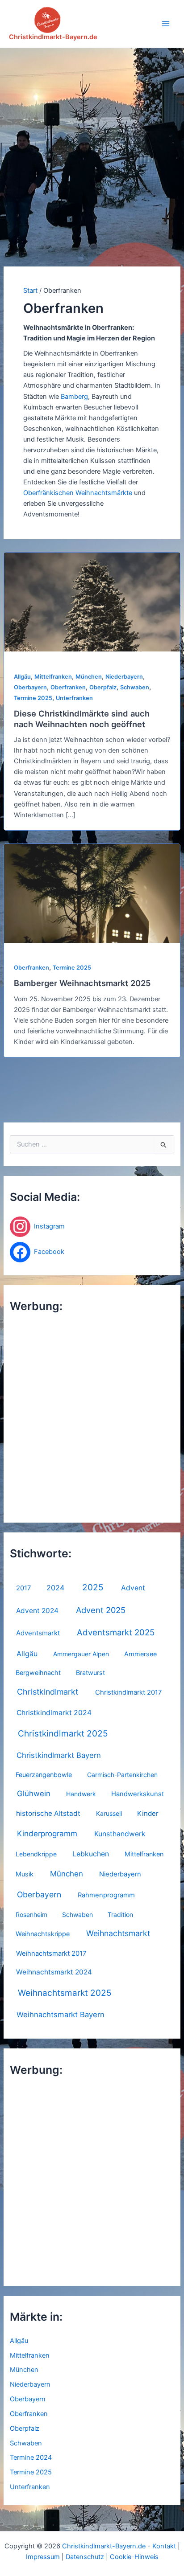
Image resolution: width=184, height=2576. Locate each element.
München (67, 1874)
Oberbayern (39, 1894)
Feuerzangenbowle (44, 1775)
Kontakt (164, 2546)
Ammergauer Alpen (81, 1654)
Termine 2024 (31, 2457)
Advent (133, 1588)
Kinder (148, 1813)
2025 (93, 1587)
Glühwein (34, 1794)
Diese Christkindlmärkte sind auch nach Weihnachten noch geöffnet (82, 719)
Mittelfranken (144, 1854)
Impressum (43, 2557)
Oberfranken (29, 2414)
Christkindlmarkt (48, 1692)
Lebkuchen (91, 1854)
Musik (25, 1874)
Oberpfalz (25, 2429)
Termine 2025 (31, 2472)
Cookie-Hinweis (134, 2557)
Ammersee (140, 1654)
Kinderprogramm (47, 1833)
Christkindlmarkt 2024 (54, 1713)
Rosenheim (31, 1915)
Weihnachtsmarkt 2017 (51, 1954)
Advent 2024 (37, 1611)
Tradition (120, 1915)
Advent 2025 (101, 1610)
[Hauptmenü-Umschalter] (166, 24)
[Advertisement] (92, 144)
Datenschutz (85, 2557)
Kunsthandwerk (120, 1834)
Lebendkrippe (36, 1854)
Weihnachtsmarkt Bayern (61, 2015)
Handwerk (81, 1794)
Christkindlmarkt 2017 (128, 1692)
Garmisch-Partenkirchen (122, 1775)
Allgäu (27, 1654)
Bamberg (74, 397)
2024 (55, 1588)
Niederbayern (120, 1874)
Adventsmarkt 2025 (116, 1632)
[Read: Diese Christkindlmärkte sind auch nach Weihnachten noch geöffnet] (92, 602)
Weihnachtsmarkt (118, 1933)
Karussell (109, 1813)
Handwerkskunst (138, 1794)
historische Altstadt (48, 1813)
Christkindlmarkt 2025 (63, 1734)
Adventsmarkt (38, 1633)
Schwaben (77, 1915)
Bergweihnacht (38, 1673)
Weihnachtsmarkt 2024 (54, 1972)
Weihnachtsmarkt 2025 (65, 1993)
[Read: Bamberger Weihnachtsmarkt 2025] (92, 893)
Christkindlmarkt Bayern (59, 1755)
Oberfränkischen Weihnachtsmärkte (78, 493)
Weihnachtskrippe (43, 1934)
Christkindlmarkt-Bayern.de (53, 37)
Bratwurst (90, 1673)
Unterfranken (30, 2487)
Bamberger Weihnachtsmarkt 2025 (82, 983)
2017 (23, 1588)
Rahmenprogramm (106, 1895)
